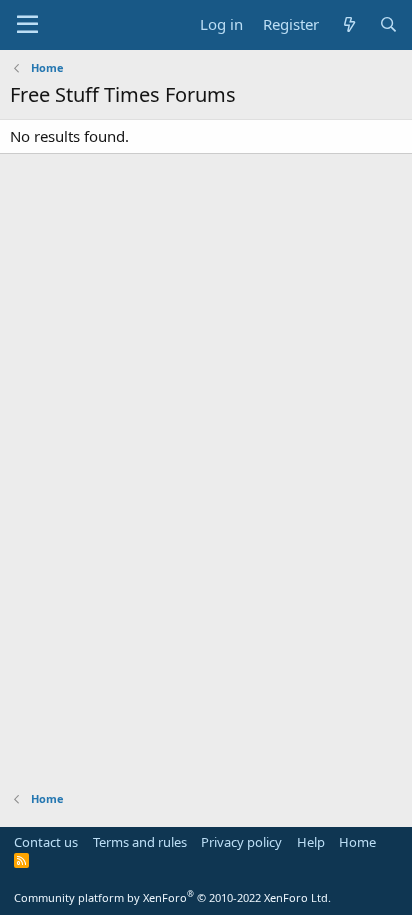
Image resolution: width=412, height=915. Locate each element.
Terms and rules (140, 842)
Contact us (46, 842)
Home (357, 842)
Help (311, 842)
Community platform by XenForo (172, 897)
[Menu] (27, 25)
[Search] (388, 24)
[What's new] (348, 24)
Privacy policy (241, 842)
